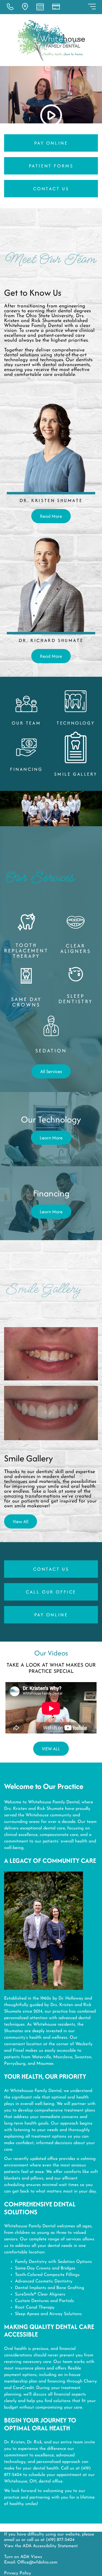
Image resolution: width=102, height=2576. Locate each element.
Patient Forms (51, 166)
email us (12, 2540)
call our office (51, 1592)
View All (21, 1521)
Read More (51, 516)
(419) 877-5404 (60, 2540)
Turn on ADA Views (23, 2557)
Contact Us (51, 189)
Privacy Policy (18, 2573)
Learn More (51, 1138)
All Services (51, 1071)
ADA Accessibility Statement (50, 2546)
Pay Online (51, 143)
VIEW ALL (51, 1749)
